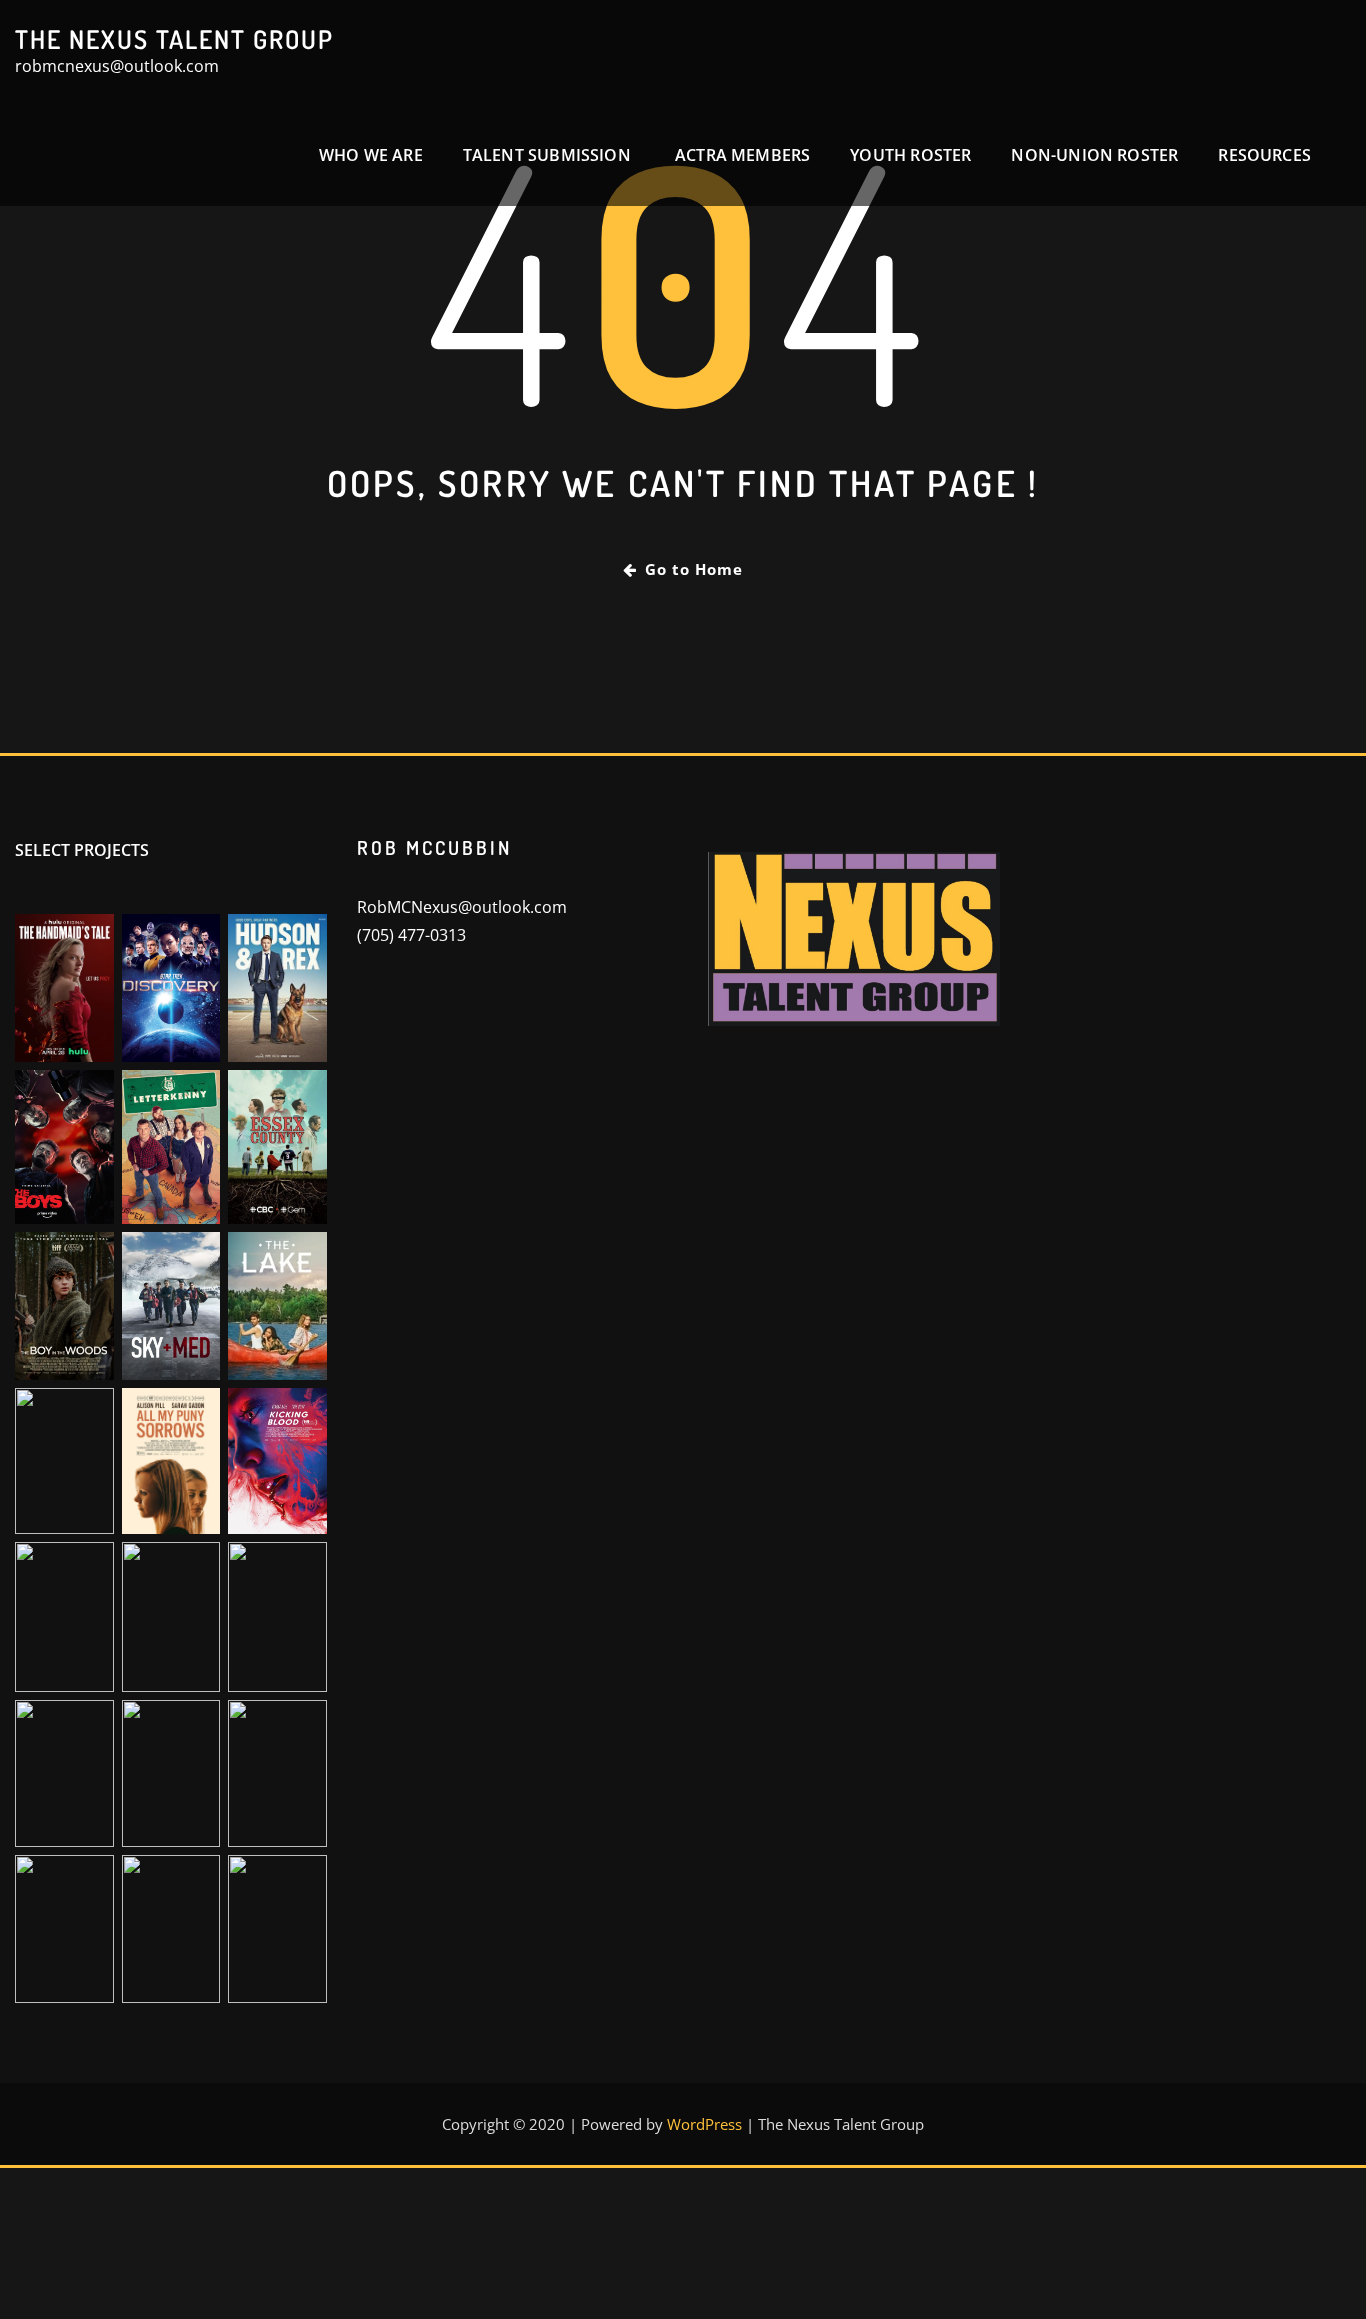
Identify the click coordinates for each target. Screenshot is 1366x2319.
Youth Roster (910, 155)
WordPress (704, 2124)
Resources (1264, 155)
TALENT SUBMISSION (549, 155)
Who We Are (371, 155)
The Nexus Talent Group (174, 39)
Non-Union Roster (1094, 155)
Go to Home (694, 569)
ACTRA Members (742, 155)
